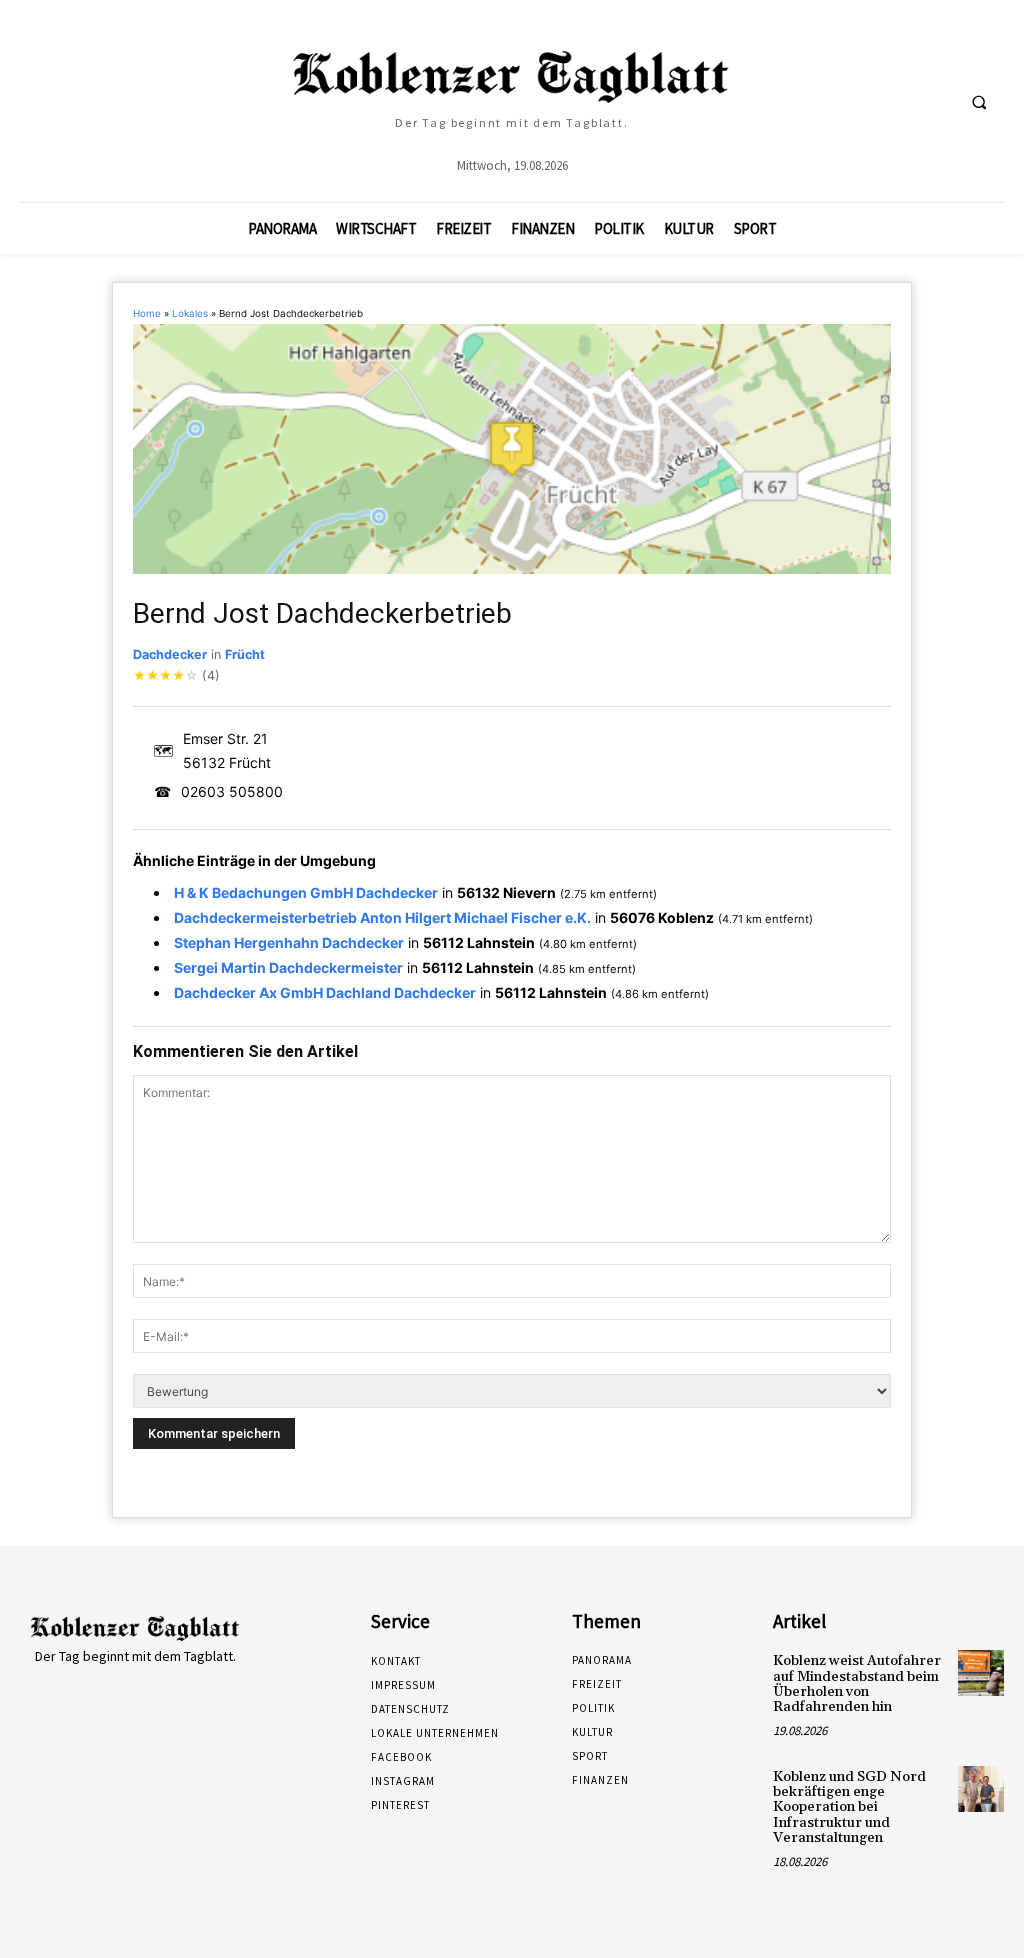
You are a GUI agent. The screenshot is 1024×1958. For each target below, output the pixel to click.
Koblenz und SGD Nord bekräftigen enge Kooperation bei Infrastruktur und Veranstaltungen (849, 1808)
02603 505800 (232, 791)
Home (147, 313)
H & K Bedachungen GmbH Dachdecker (306, 892)
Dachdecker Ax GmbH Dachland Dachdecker (325, 992)
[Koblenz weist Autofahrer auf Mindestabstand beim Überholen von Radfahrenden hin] (981, 1673)
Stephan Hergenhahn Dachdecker (289, 942)
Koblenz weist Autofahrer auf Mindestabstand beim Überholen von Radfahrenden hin (857, 1684)
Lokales (190, 313)
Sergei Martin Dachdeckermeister (288, 967)
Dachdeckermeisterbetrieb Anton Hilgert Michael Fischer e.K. (382, 917)
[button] (979, 102)
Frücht (245, 654)
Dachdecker (170, 654)
